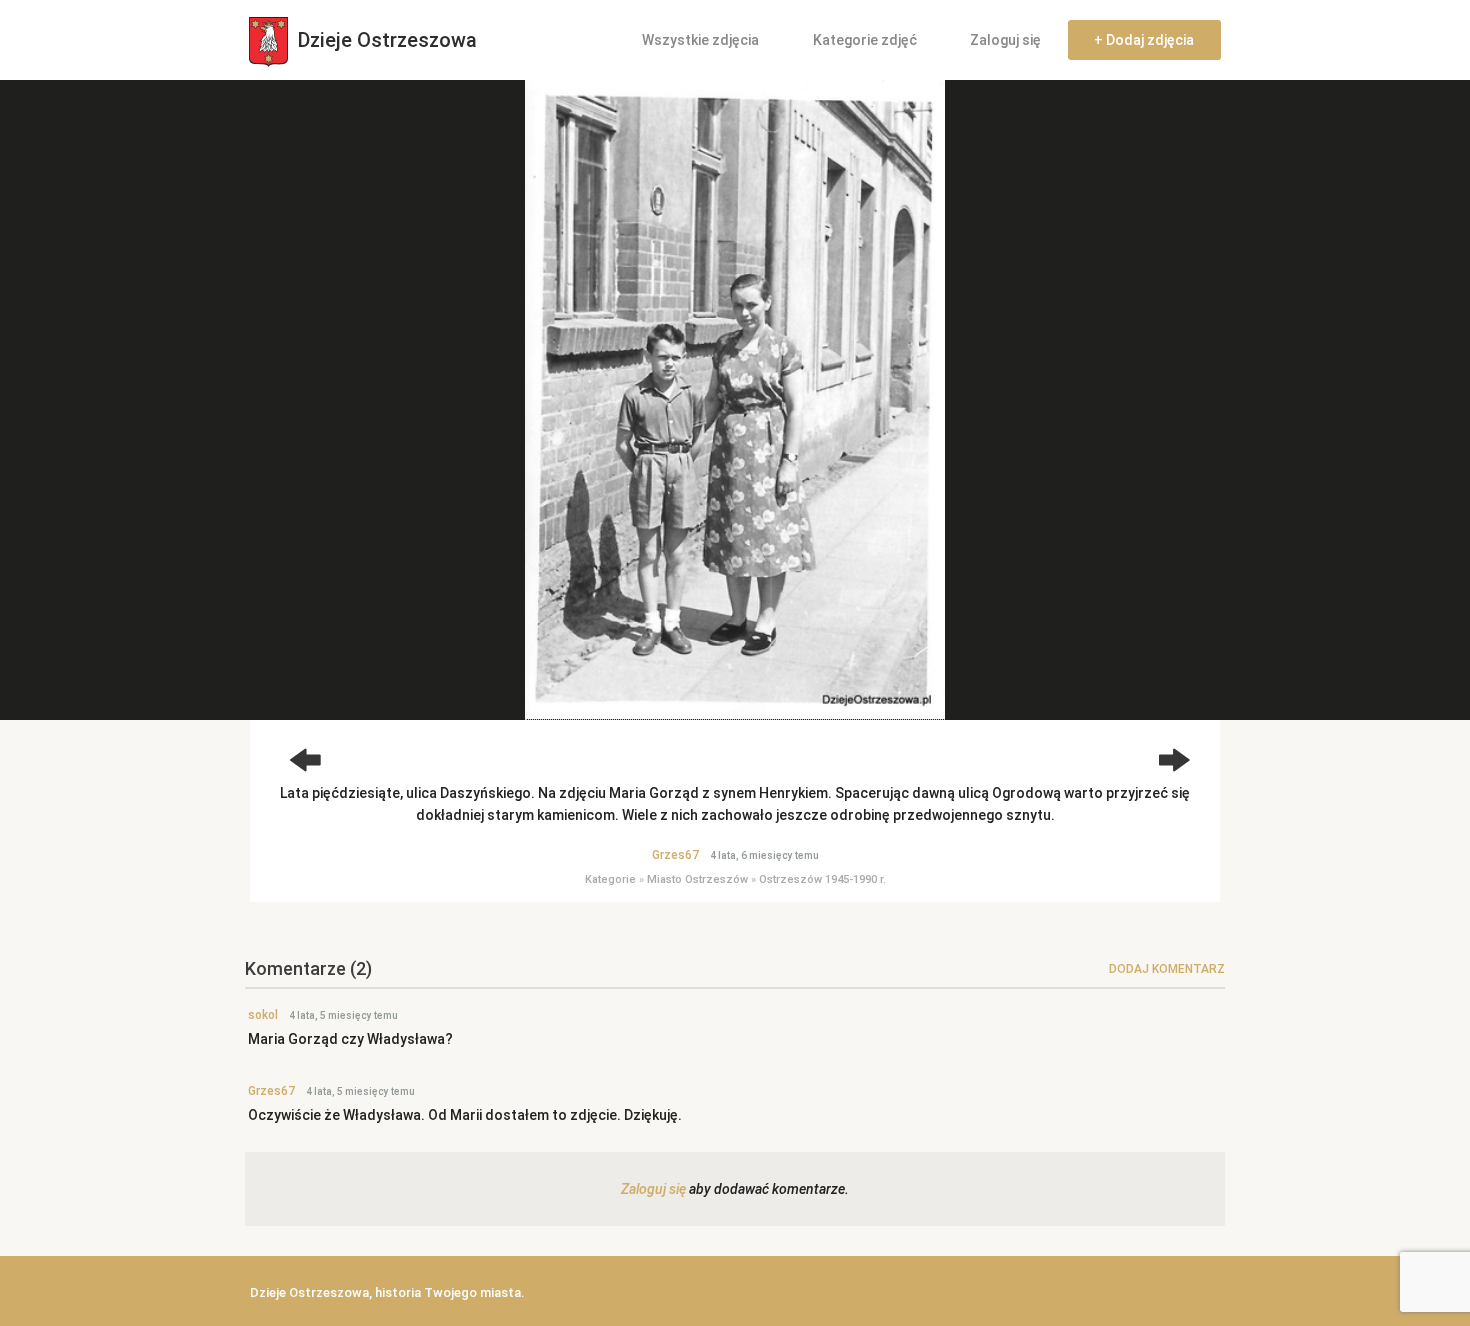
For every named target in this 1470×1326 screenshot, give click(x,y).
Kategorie (610, 879)
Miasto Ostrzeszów (697, 879)
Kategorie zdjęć (865, 40)
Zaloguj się (1005, 40)
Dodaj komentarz (1167, 969)
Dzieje (385, 40)
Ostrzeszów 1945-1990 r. (822, 879)
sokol (263, 1015)
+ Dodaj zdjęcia (1144, 40)
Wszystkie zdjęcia (700, 40)
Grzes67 (675, 855)
